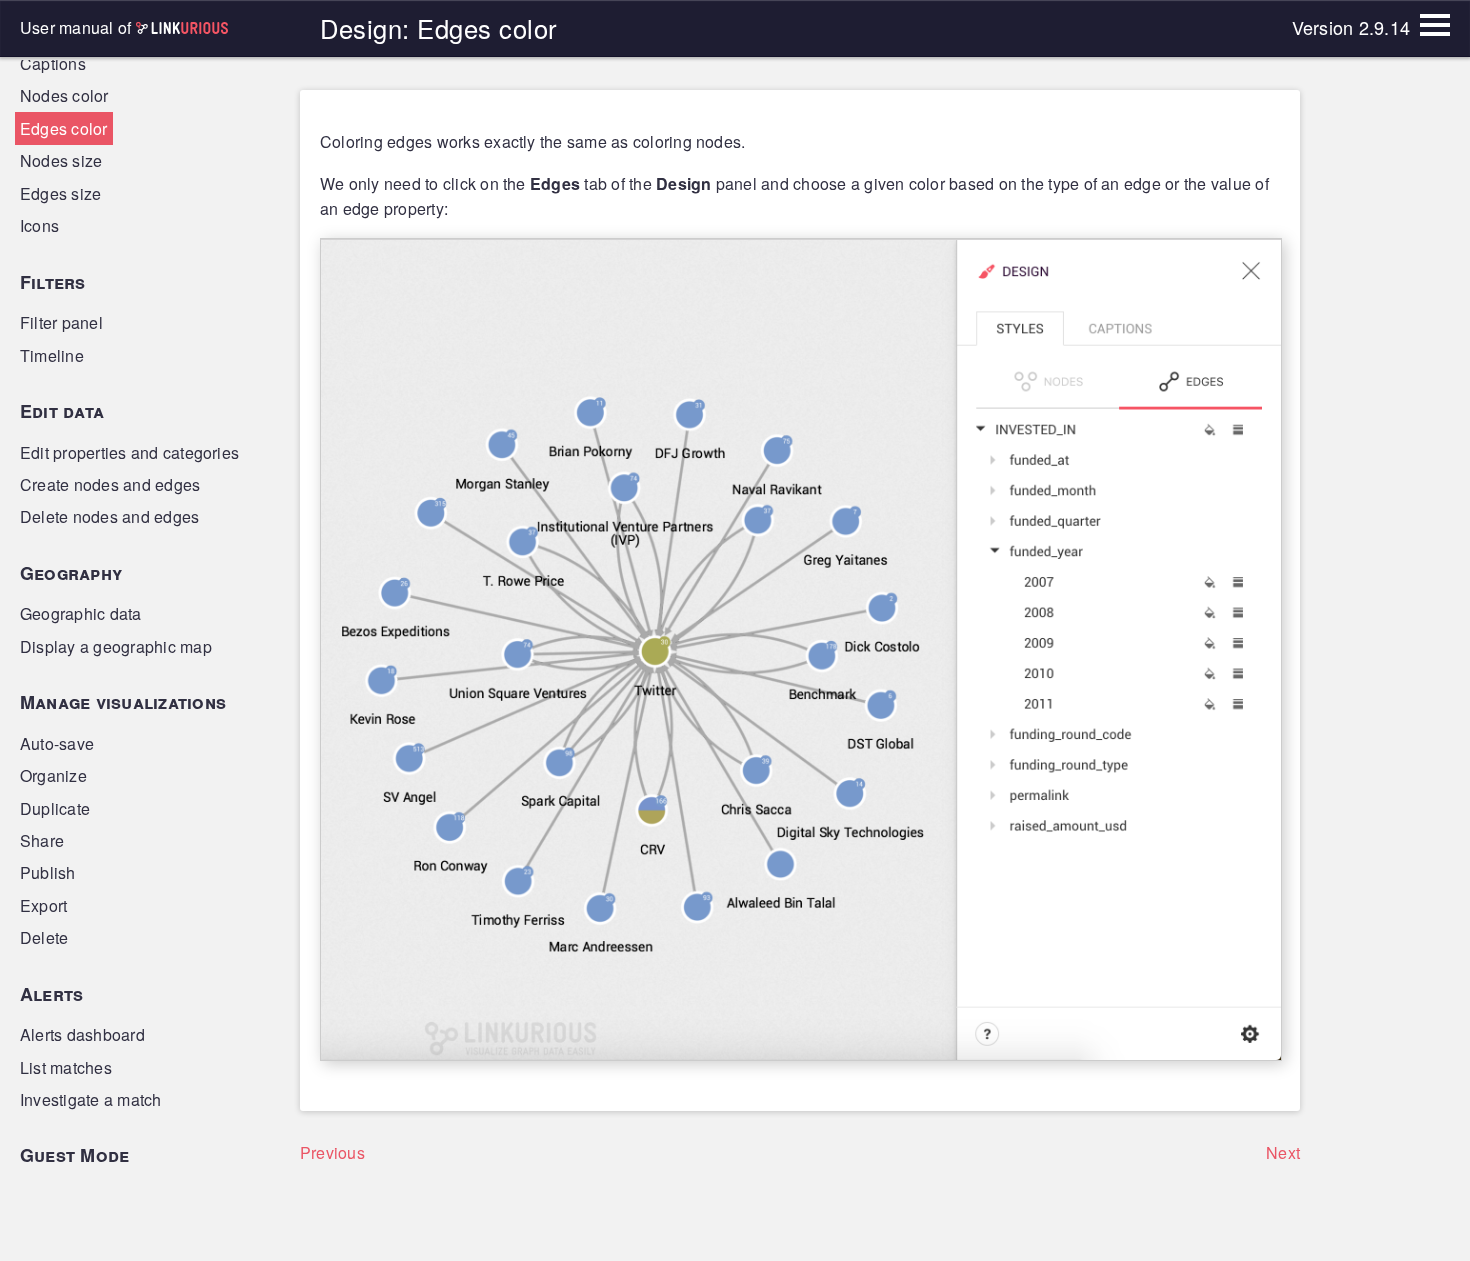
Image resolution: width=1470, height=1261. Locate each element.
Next (1283, 1152)
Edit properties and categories (129, 452)
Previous (332, 1152)
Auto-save (57, 743)
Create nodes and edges (110, 484)
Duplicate (55, 808)
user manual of (78, 27)
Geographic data (81, 613)
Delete (44, 937)
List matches (66, 1067)
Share (42, 840)
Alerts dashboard (82, 1034)
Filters (53, 282)
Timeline (52, 355)
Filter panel (61, 322)
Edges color (64, 128)
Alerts (51, 994)
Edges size (60, 193)
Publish (48, 872)
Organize (53, 775)
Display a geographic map (116, 646)
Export (43, 905)
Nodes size (61, 160)
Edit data (62, 411)
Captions (53, 63)
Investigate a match (91, 1099)
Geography (71, 573)
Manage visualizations (123, 702)
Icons (39, 225)
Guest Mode (74, 1155)
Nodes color (64, 95)
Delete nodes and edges (109, 516)
